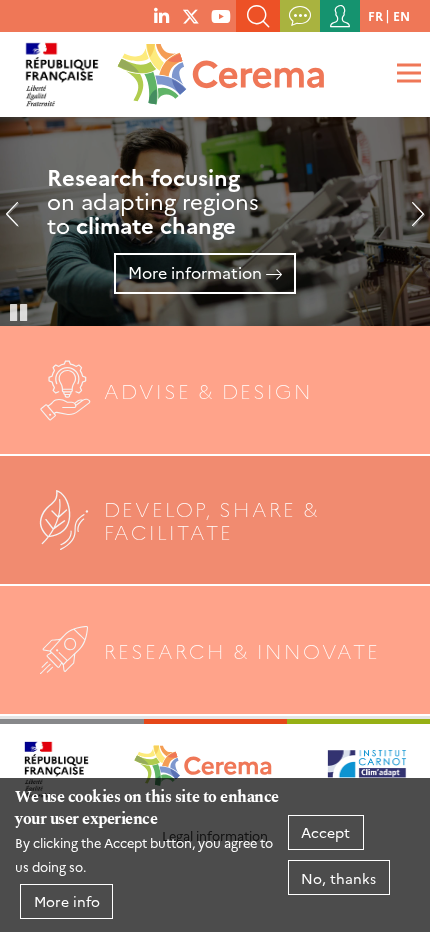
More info (67, 901)
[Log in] (340, 16)
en (401, 15)
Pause (20, 311)
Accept (325, 832)
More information (195, 272)
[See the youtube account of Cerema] (221, 15)
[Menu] (406, 72)
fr (375, 15)
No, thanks (338, 878)
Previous (20, 222)
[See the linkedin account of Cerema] (161, 15)
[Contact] (300, 16)
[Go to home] (217, 68)
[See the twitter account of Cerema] (191, 15)
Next (410, 222)
